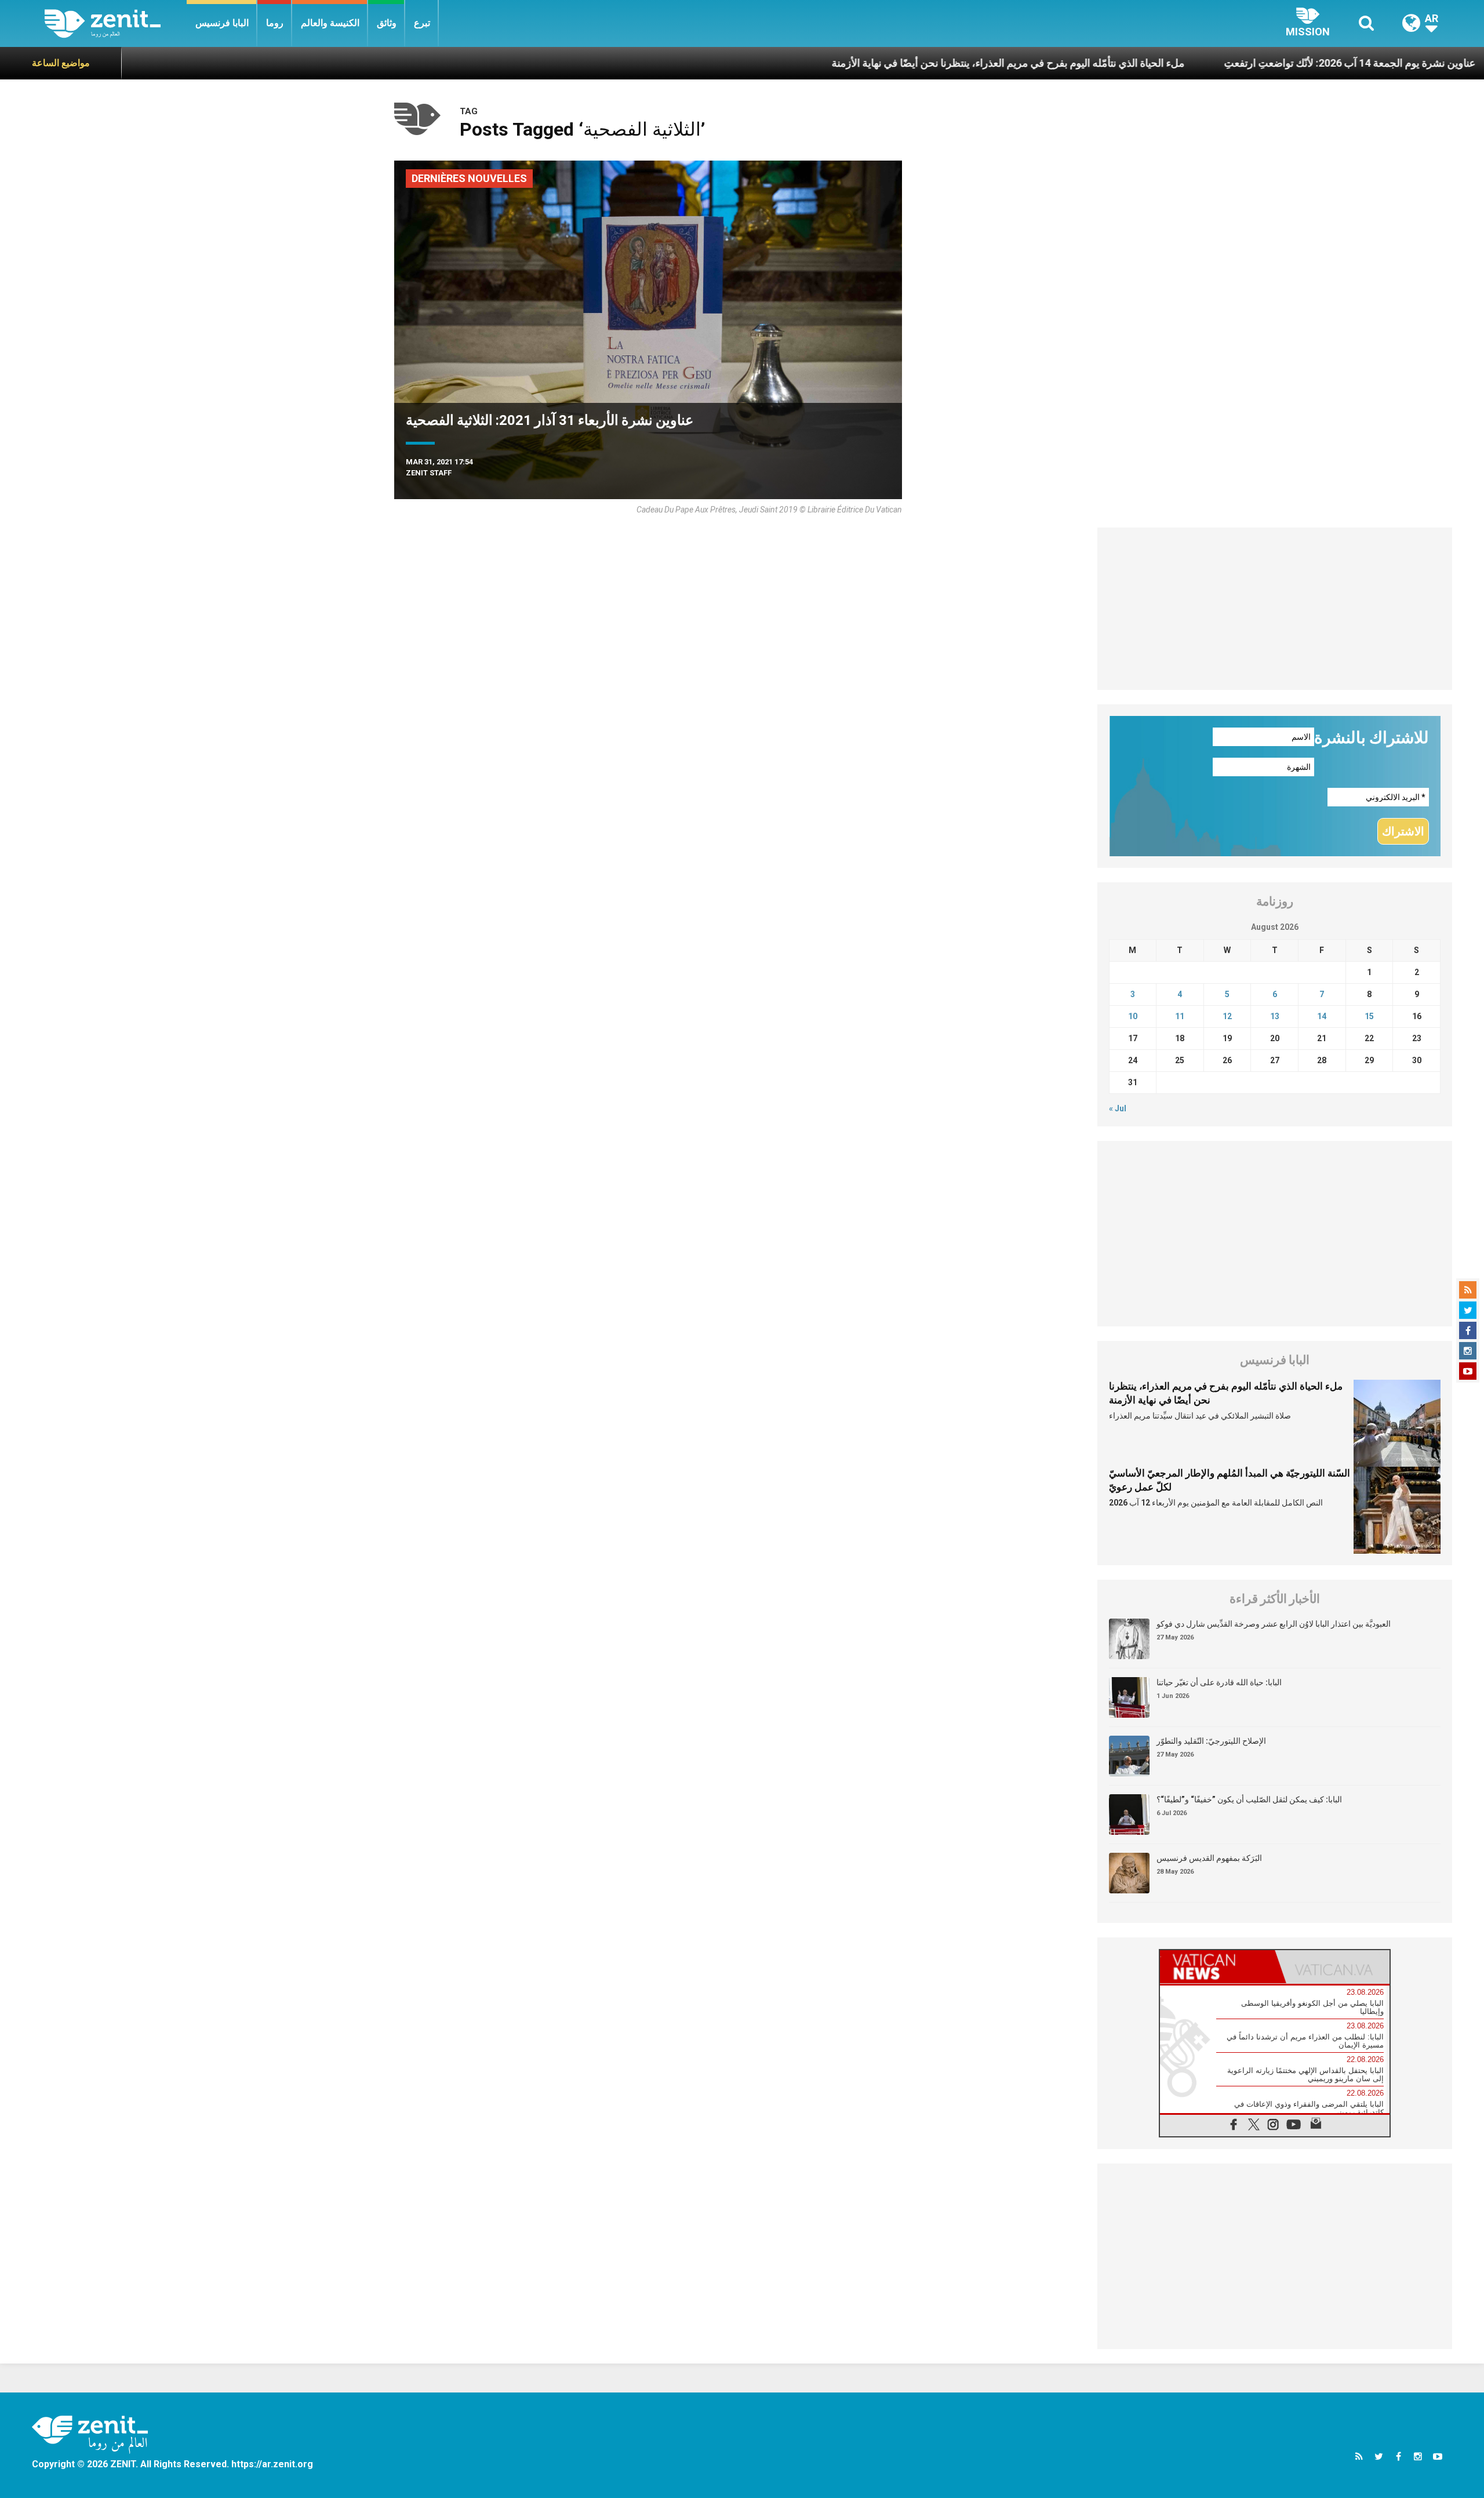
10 (1133, 1016)
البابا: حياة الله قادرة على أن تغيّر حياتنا (1219, 1682)
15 (1369, 1016)
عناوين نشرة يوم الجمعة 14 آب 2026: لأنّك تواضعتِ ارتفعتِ (1240, 63)
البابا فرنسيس (222, 23)
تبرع (422, 23)
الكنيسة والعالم (330, 23)
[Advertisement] (1275, 609)
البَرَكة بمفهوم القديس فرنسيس (1209, 1858)
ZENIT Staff (429, 473)
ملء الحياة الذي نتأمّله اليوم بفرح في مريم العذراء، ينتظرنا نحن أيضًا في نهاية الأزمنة (898, 63)
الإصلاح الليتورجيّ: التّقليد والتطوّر (1211, 1741)
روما (275, 23)
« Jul (1118, 1108)
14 (1322, 1016)
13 (1275, 1016)
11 (1180, 1016)
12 (1227, 1016)
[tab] (1217, 1967)
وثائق (387, 23)
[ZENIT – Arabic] (116, 23)
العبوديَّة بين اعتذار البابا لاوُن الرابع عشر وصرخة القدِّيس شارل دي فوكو (1274, 1624)
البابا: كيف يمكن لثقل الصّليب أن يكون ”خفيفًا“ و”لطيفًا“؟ (1249, 1799)
